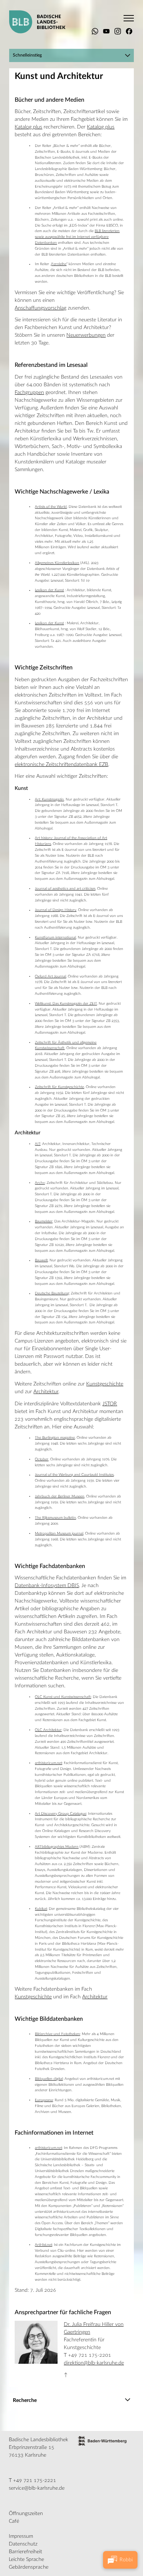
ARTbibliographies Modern (57, 1847)
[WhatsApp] (95, 31)
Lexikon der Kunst (49, 590)
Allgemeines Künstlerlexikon (57, 563)
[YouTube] (106, 31)
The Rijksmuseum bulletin (55, 1518)
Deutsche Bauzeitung (52, 1293)
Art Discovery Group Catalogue (60, 1814)
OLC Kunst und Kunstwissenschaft (63, 1697)
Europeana (44, 2100)
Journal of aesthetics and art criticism (65, 889)
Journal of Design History (56, 910)
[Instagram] (118, 31)
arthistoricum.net (48, 1763)
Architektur (46, 1392)
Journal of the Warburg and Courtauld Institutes (74, 1475)
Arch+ (40, 1183)
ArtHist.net (43, 2245)
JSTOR (110, 1404)
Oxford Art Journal (50, 976)
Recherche (25, 2400)
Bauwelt (41, 1260)
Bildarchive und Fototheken (57, 2034)
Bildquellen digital (49, 2079)
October (42, 1459)
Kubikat (41, 1909)
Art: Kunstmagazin (49, 799)
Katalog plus (28, 127)
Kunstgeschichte (105, 1384)
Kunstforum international (55, 937)
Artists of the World (51, 507)
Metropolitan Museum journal (59, 1533)
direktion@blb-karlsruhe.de (94, 2363)
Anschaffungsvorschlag (41, 308)
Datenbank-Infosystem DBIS (47, 1586)
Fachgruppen (29, 393)
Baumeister (44, 1221)
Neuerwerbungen (86, 335)
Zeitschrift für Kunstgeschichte (59, 1087)
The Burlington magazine (55, 1438)
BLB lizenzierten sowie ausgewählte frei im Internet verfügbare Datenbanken (77, 237)
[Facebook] (129, 31)
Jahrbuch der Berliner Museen (60, 1496)
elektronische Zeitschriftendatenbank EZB (61, 765)
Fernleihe (59, 264)
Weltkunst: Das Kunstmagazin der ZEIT (66, 1004)
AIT (38, 1144)
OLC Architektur (48, 1730)
